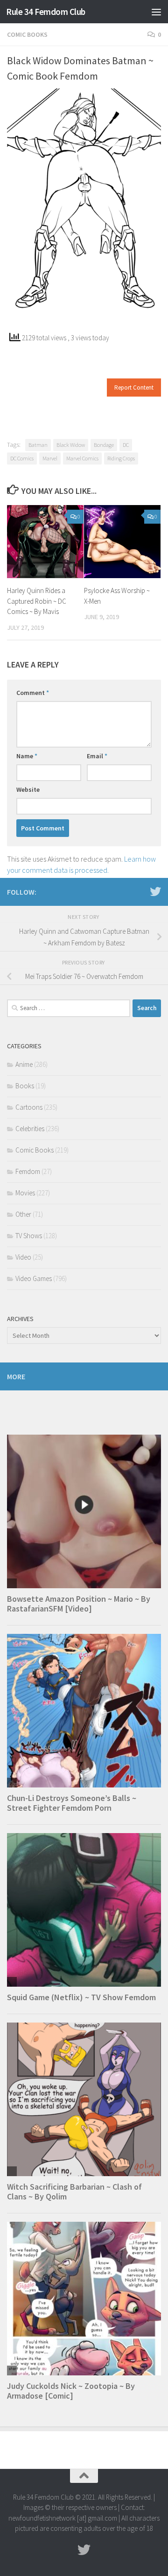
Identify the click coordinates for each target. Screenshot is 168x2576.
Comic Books (27, 34)
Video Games (34, 1278)
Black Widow (71, 445)
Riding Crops (121, 458)
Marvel (50, 458)
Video (23, 1257)
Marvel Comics (82, 458)
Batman (38, 445)
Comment (33, 693)
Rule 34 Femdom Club (46, 12)
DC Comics (22, 458)
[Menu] (156, 12)
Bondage (104, 445)
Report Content (134, 388)
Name (27, 756)
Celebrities (30, 1129)
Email (97, 756)
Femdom (28, 1171)
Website (28, 789)
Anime (24, 1064)
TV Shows (29, 1236)
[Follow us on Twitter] (155, 891)
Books (25, 1086)
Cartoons (29, 1107)
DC (126, 445)
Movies (25, 1193)
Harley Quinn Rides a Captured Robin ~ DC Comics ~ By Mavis (37, 601)
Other (23, 1214)
